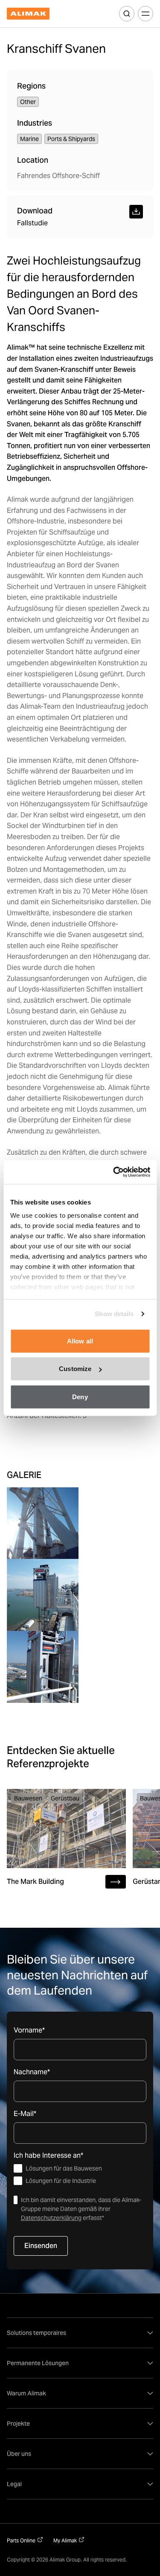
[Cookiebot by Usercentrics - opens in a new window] (114, 1172)
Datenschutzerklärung (51, 2218)
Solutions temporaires (36, 2333)
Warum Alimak (26, 2393)
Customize (75, 1369)
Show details (114, 1314)
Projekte (18, 2424)
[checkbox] (80, 2175)
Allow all (80, 1341)
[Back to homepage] (28, 14)
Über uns (19, 2454)
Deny (80, 1396)
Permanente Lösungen (38, 2363)
